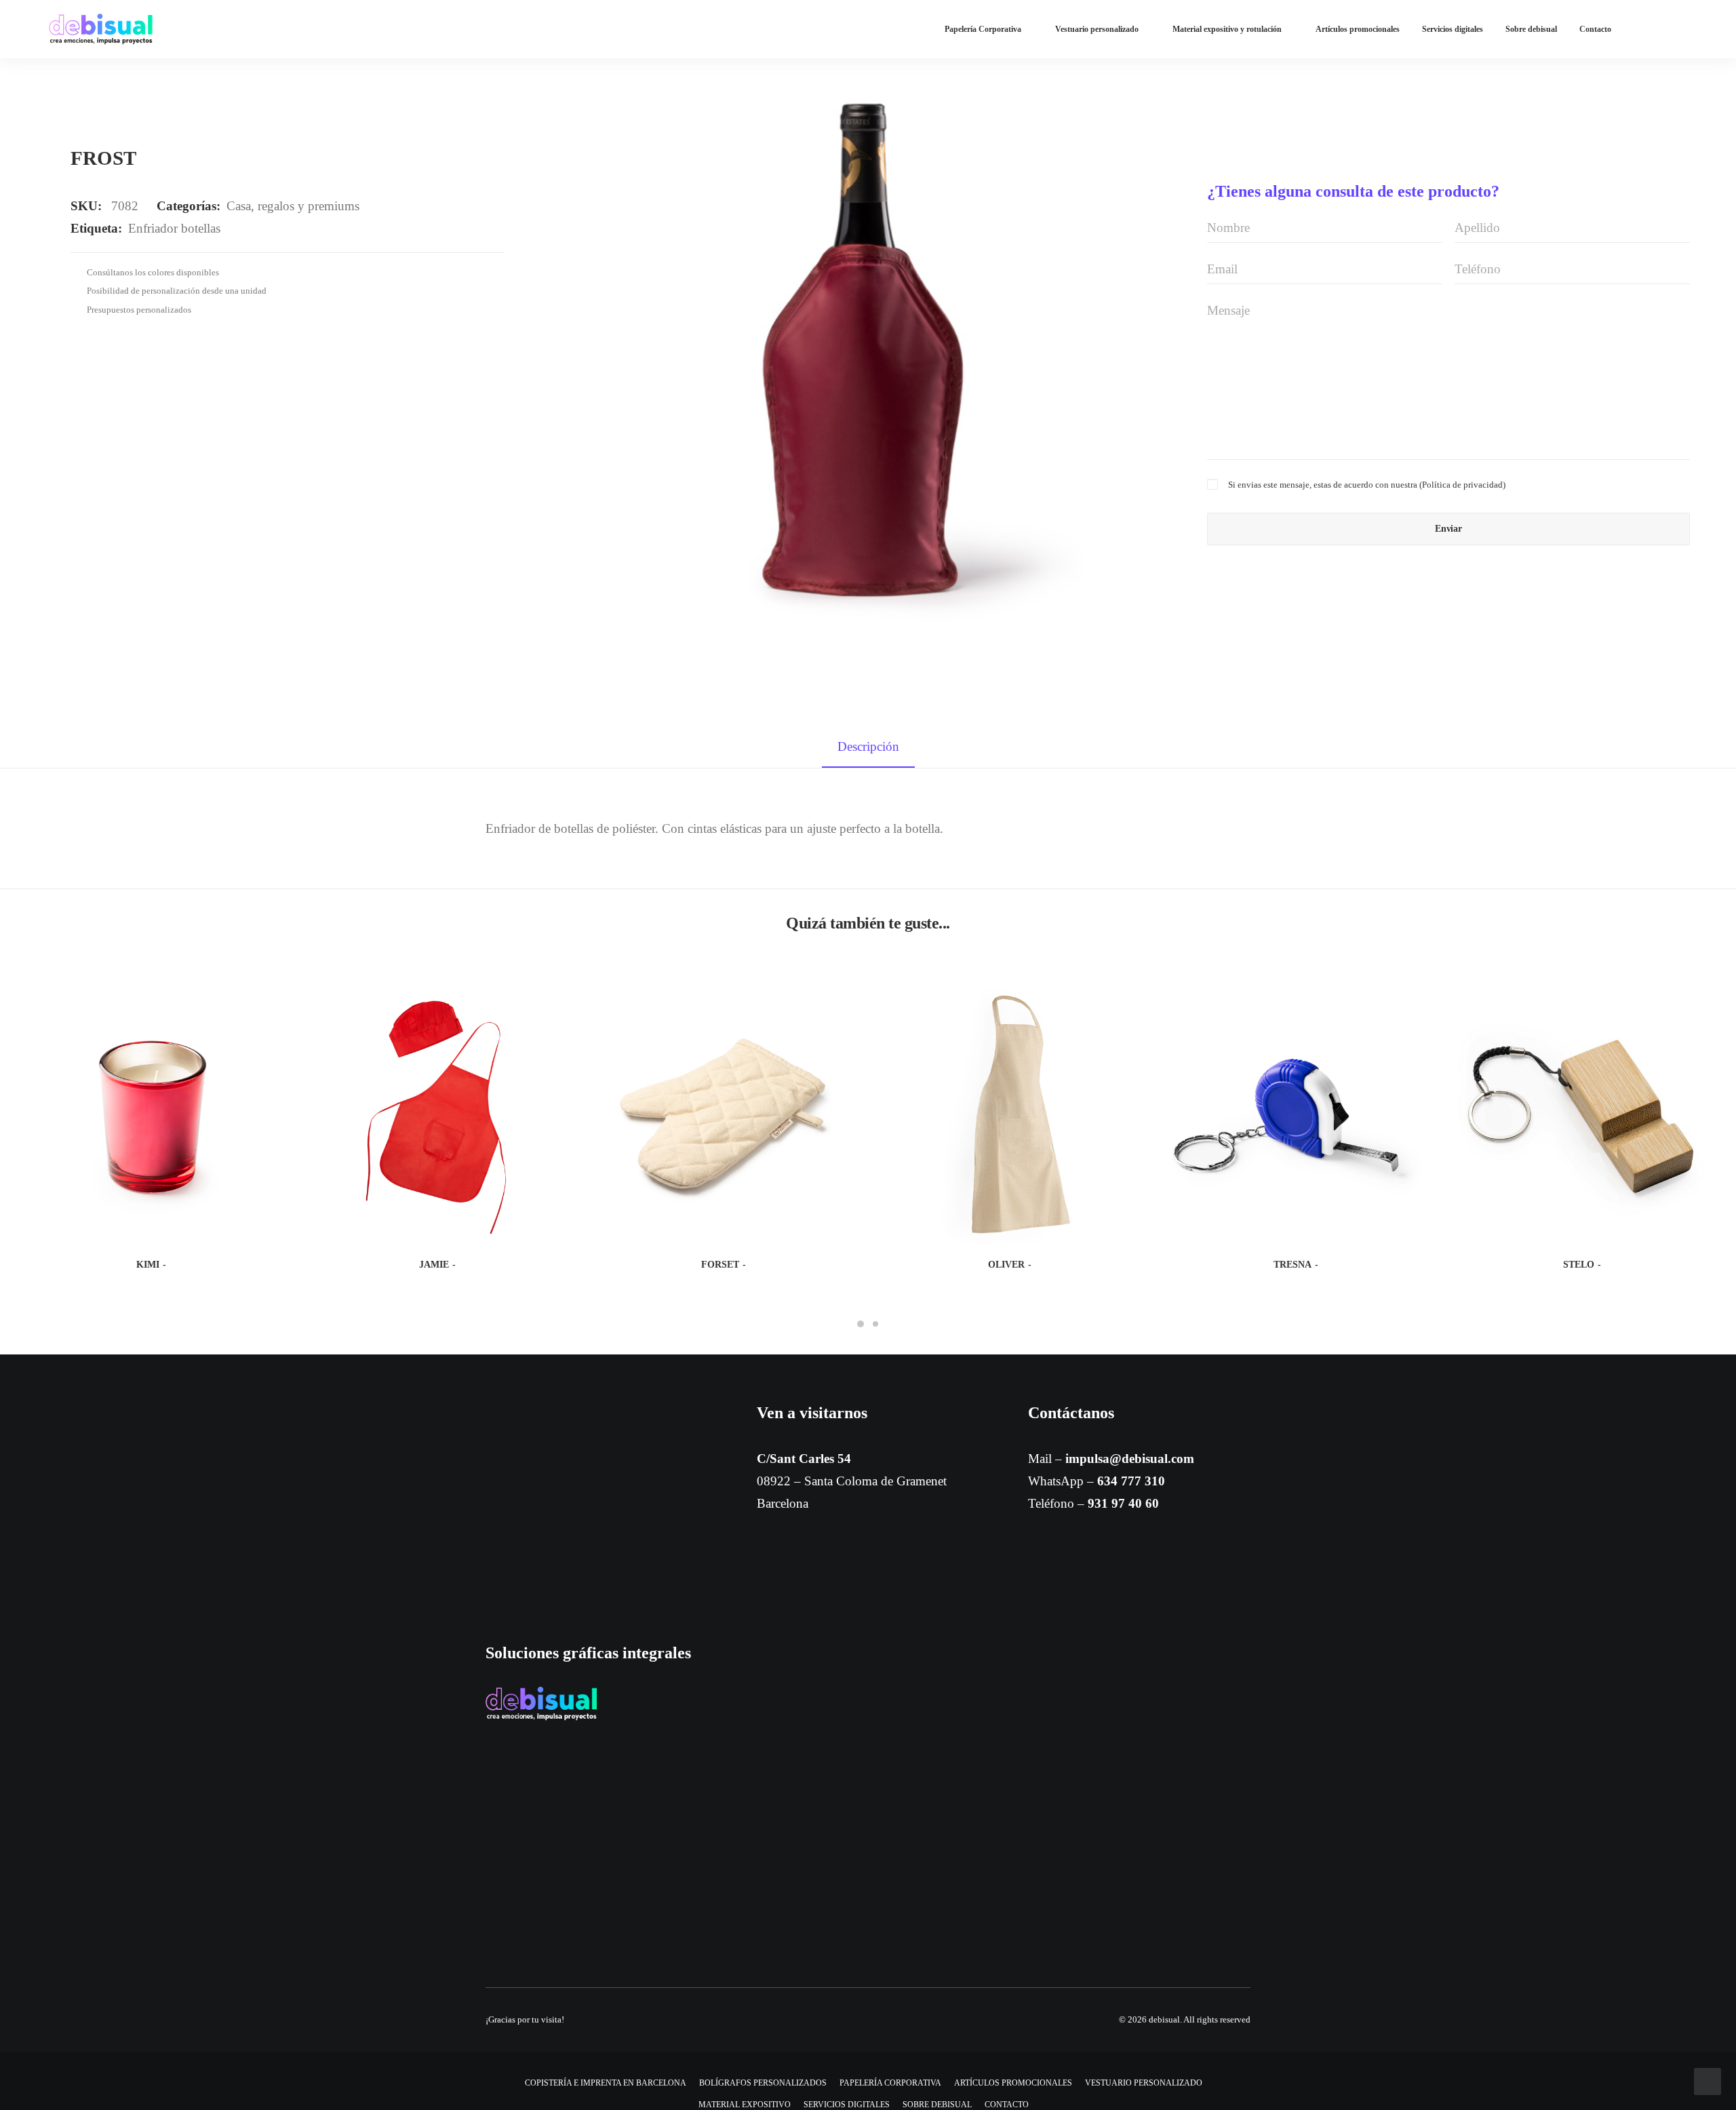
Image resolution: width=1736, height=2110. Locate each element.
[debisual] (101, 29)
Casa (239, 206)
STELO (1579, 1265)
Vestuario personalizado (1097, 29)
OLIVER (1006, 1265)
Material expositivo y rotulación (1227, 29)
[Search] (1681, 29)
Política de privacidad (1462, 485)
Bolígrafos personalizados (763, 2083)
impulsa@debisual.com (1130, 1459)
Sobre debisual (1531, 29)
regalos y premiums (309, 206)
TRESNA (1293, 1265)
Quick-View (268, 998)
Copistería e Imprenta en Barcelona (606, 2083)
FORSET (720, 1265)
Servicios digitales (1453, 29)
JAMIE (434, 1265)
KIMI (148, 1265)
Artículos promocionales (1358, 29)
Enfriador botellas (174, 228)
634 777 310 (1131, 1481)
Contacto (1595, 29)
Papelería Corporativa (983, 29)
